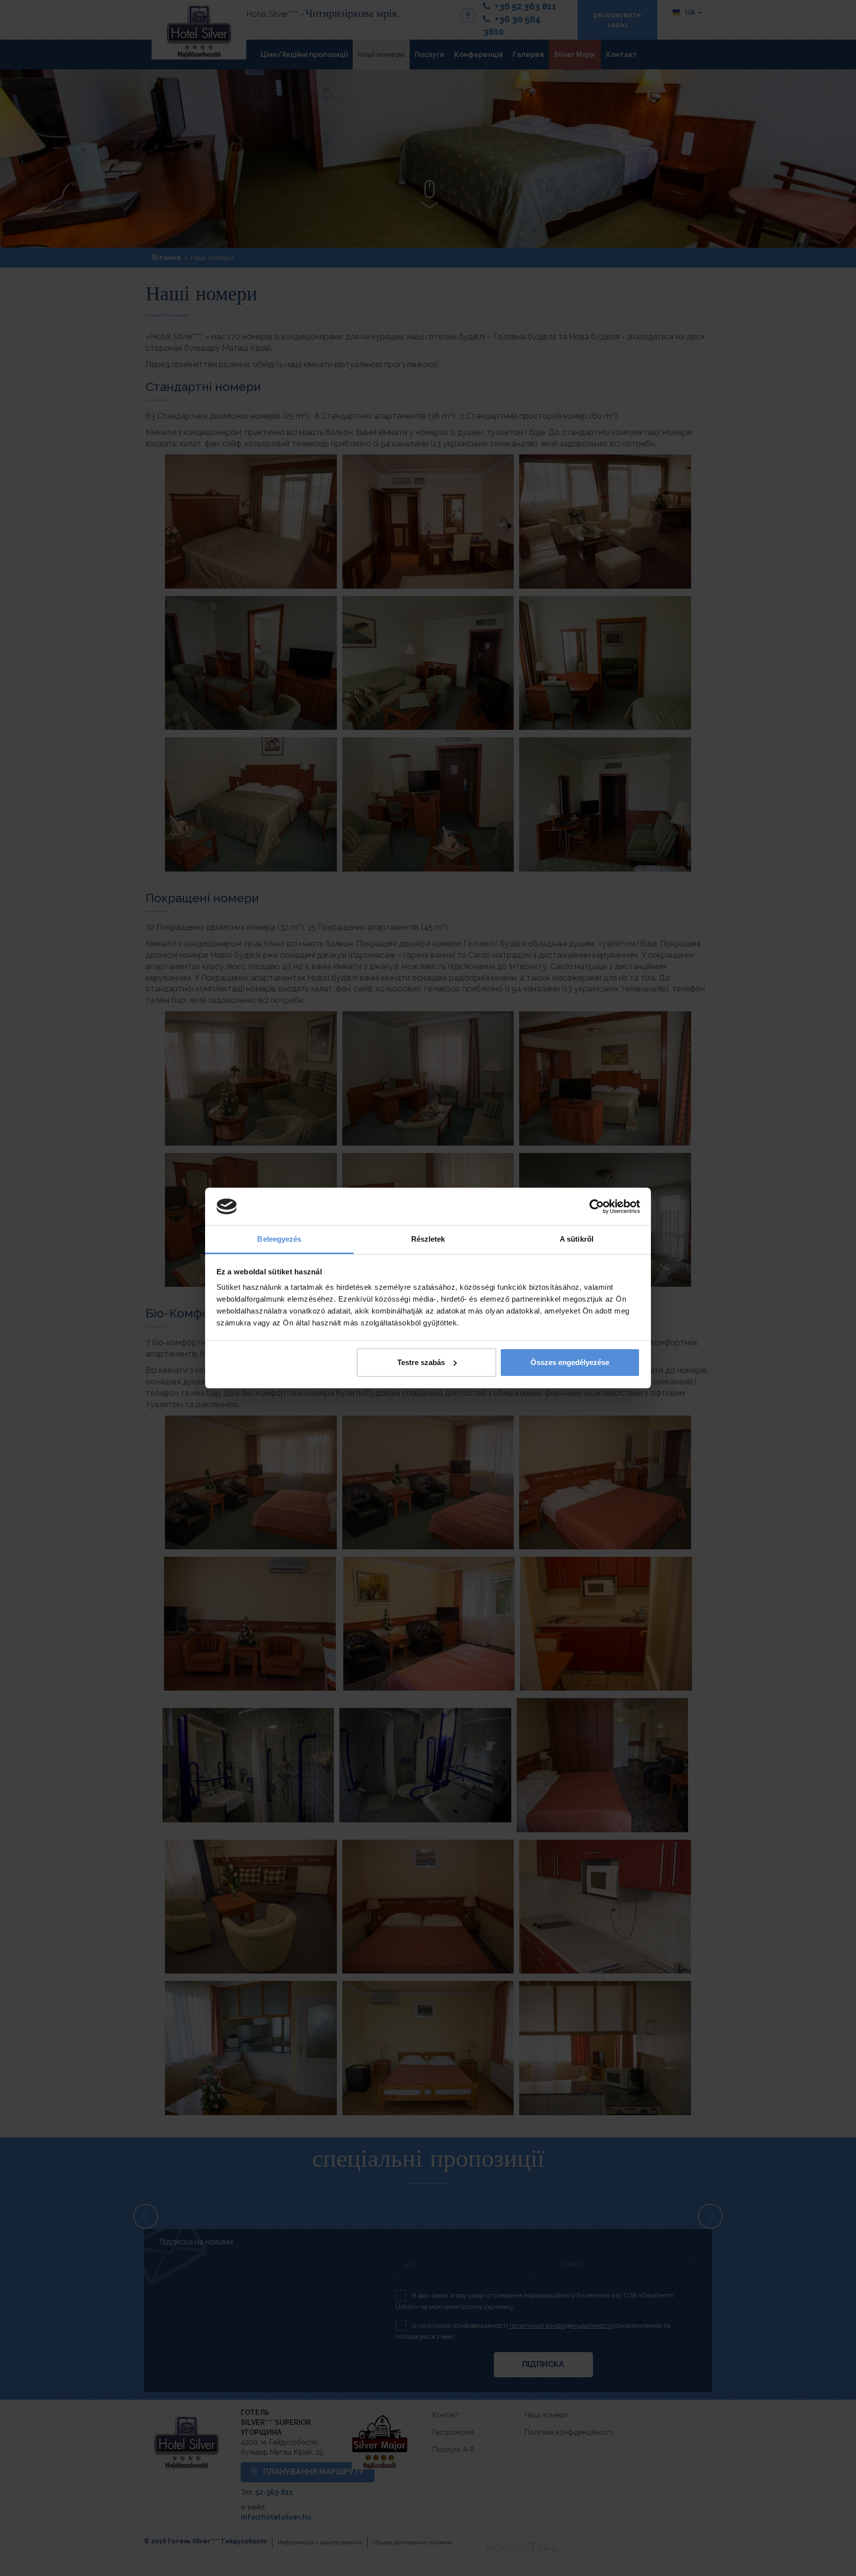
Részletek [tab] (428, 1239)
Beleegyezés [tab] (279, 1239)
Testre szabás (421, 1362)
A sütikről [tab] (577, 1239)
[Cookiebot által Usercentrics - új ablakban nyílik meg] (597, 1206)
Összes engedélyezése (570, 1362)
